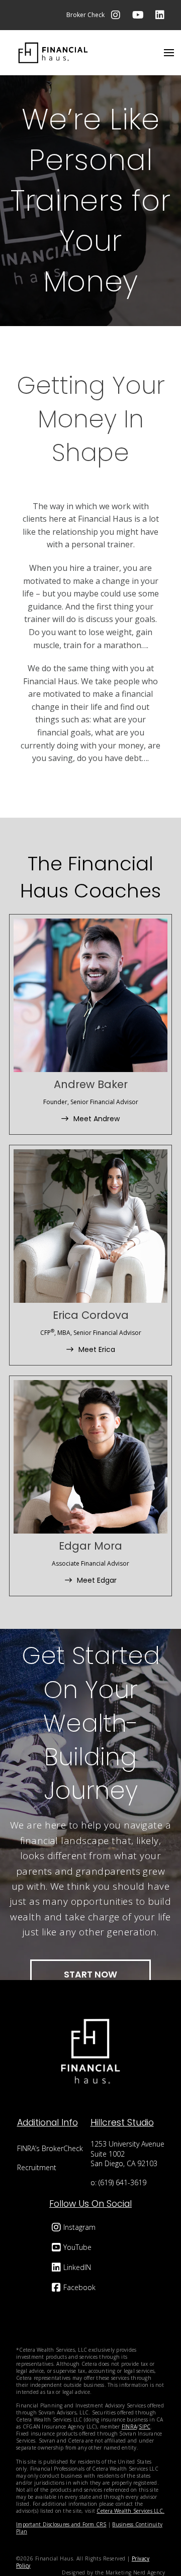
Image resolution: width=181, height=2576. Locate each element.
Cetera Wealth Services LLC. (130, 2511)
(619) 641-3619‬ (122, 2182)
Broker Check (85, 15)
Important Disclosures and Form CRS (61, 2524)
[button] (169, 53)
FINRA (129, 2427)
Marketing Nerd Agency (135, 2572)
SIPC (145, 2427)
